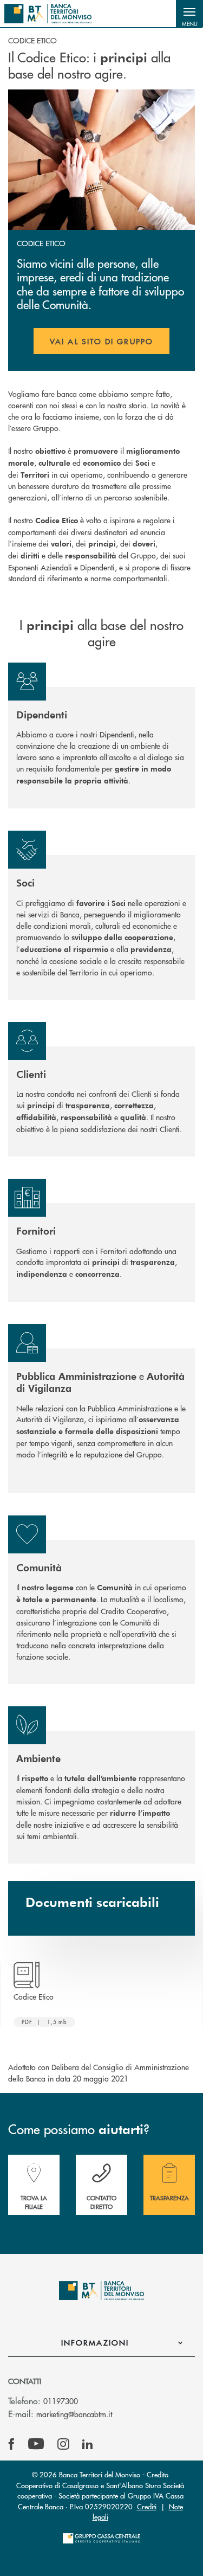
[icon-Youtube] (36, 2444)
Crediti (147, 2506)
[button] (189, 14)
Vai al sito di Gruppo (110, 345)
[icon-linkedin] (88, 2444)
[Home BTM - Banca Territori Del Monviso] (48, 14)
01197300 (61, 2401)
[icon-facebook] (11, 2444)
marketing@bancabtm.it (74, 2414)
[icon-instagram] (63, 2444)
